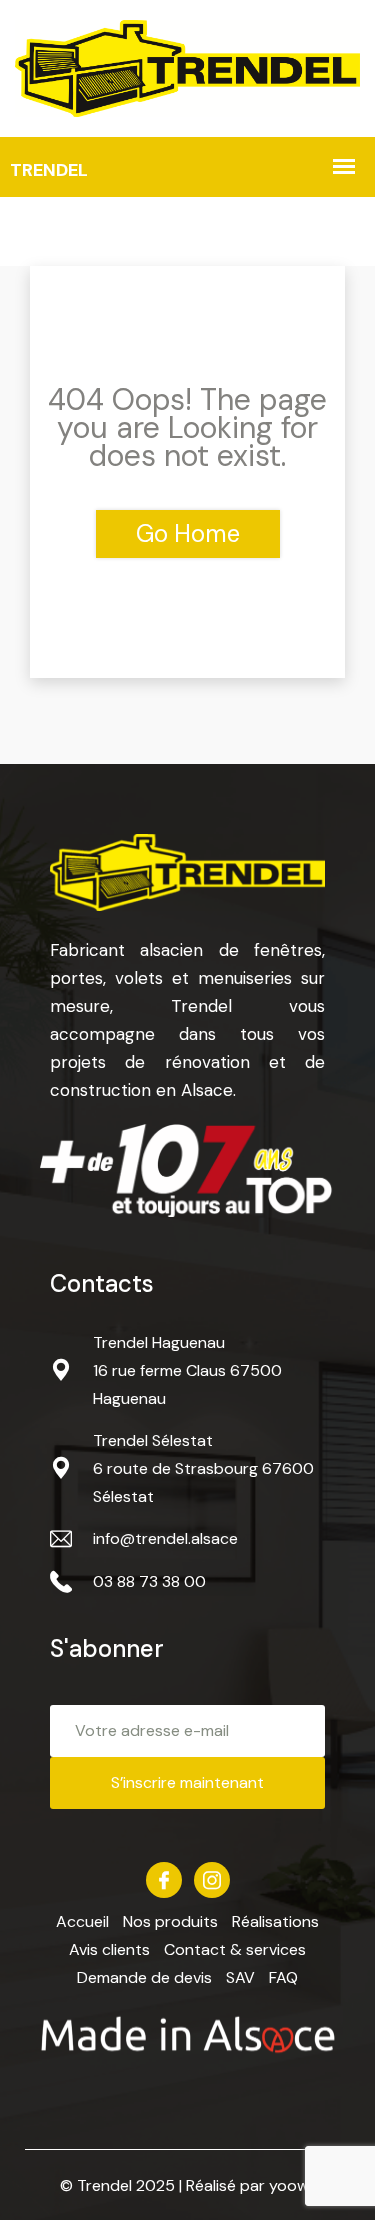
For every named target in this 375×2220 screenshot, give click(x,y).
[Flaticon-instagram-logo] (212, 1880)
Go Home (188, 533)
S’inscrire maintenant (187, 1782)
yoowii (292, 2185)
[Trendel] (187, 66)
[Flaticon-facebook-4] (164, 1880)
